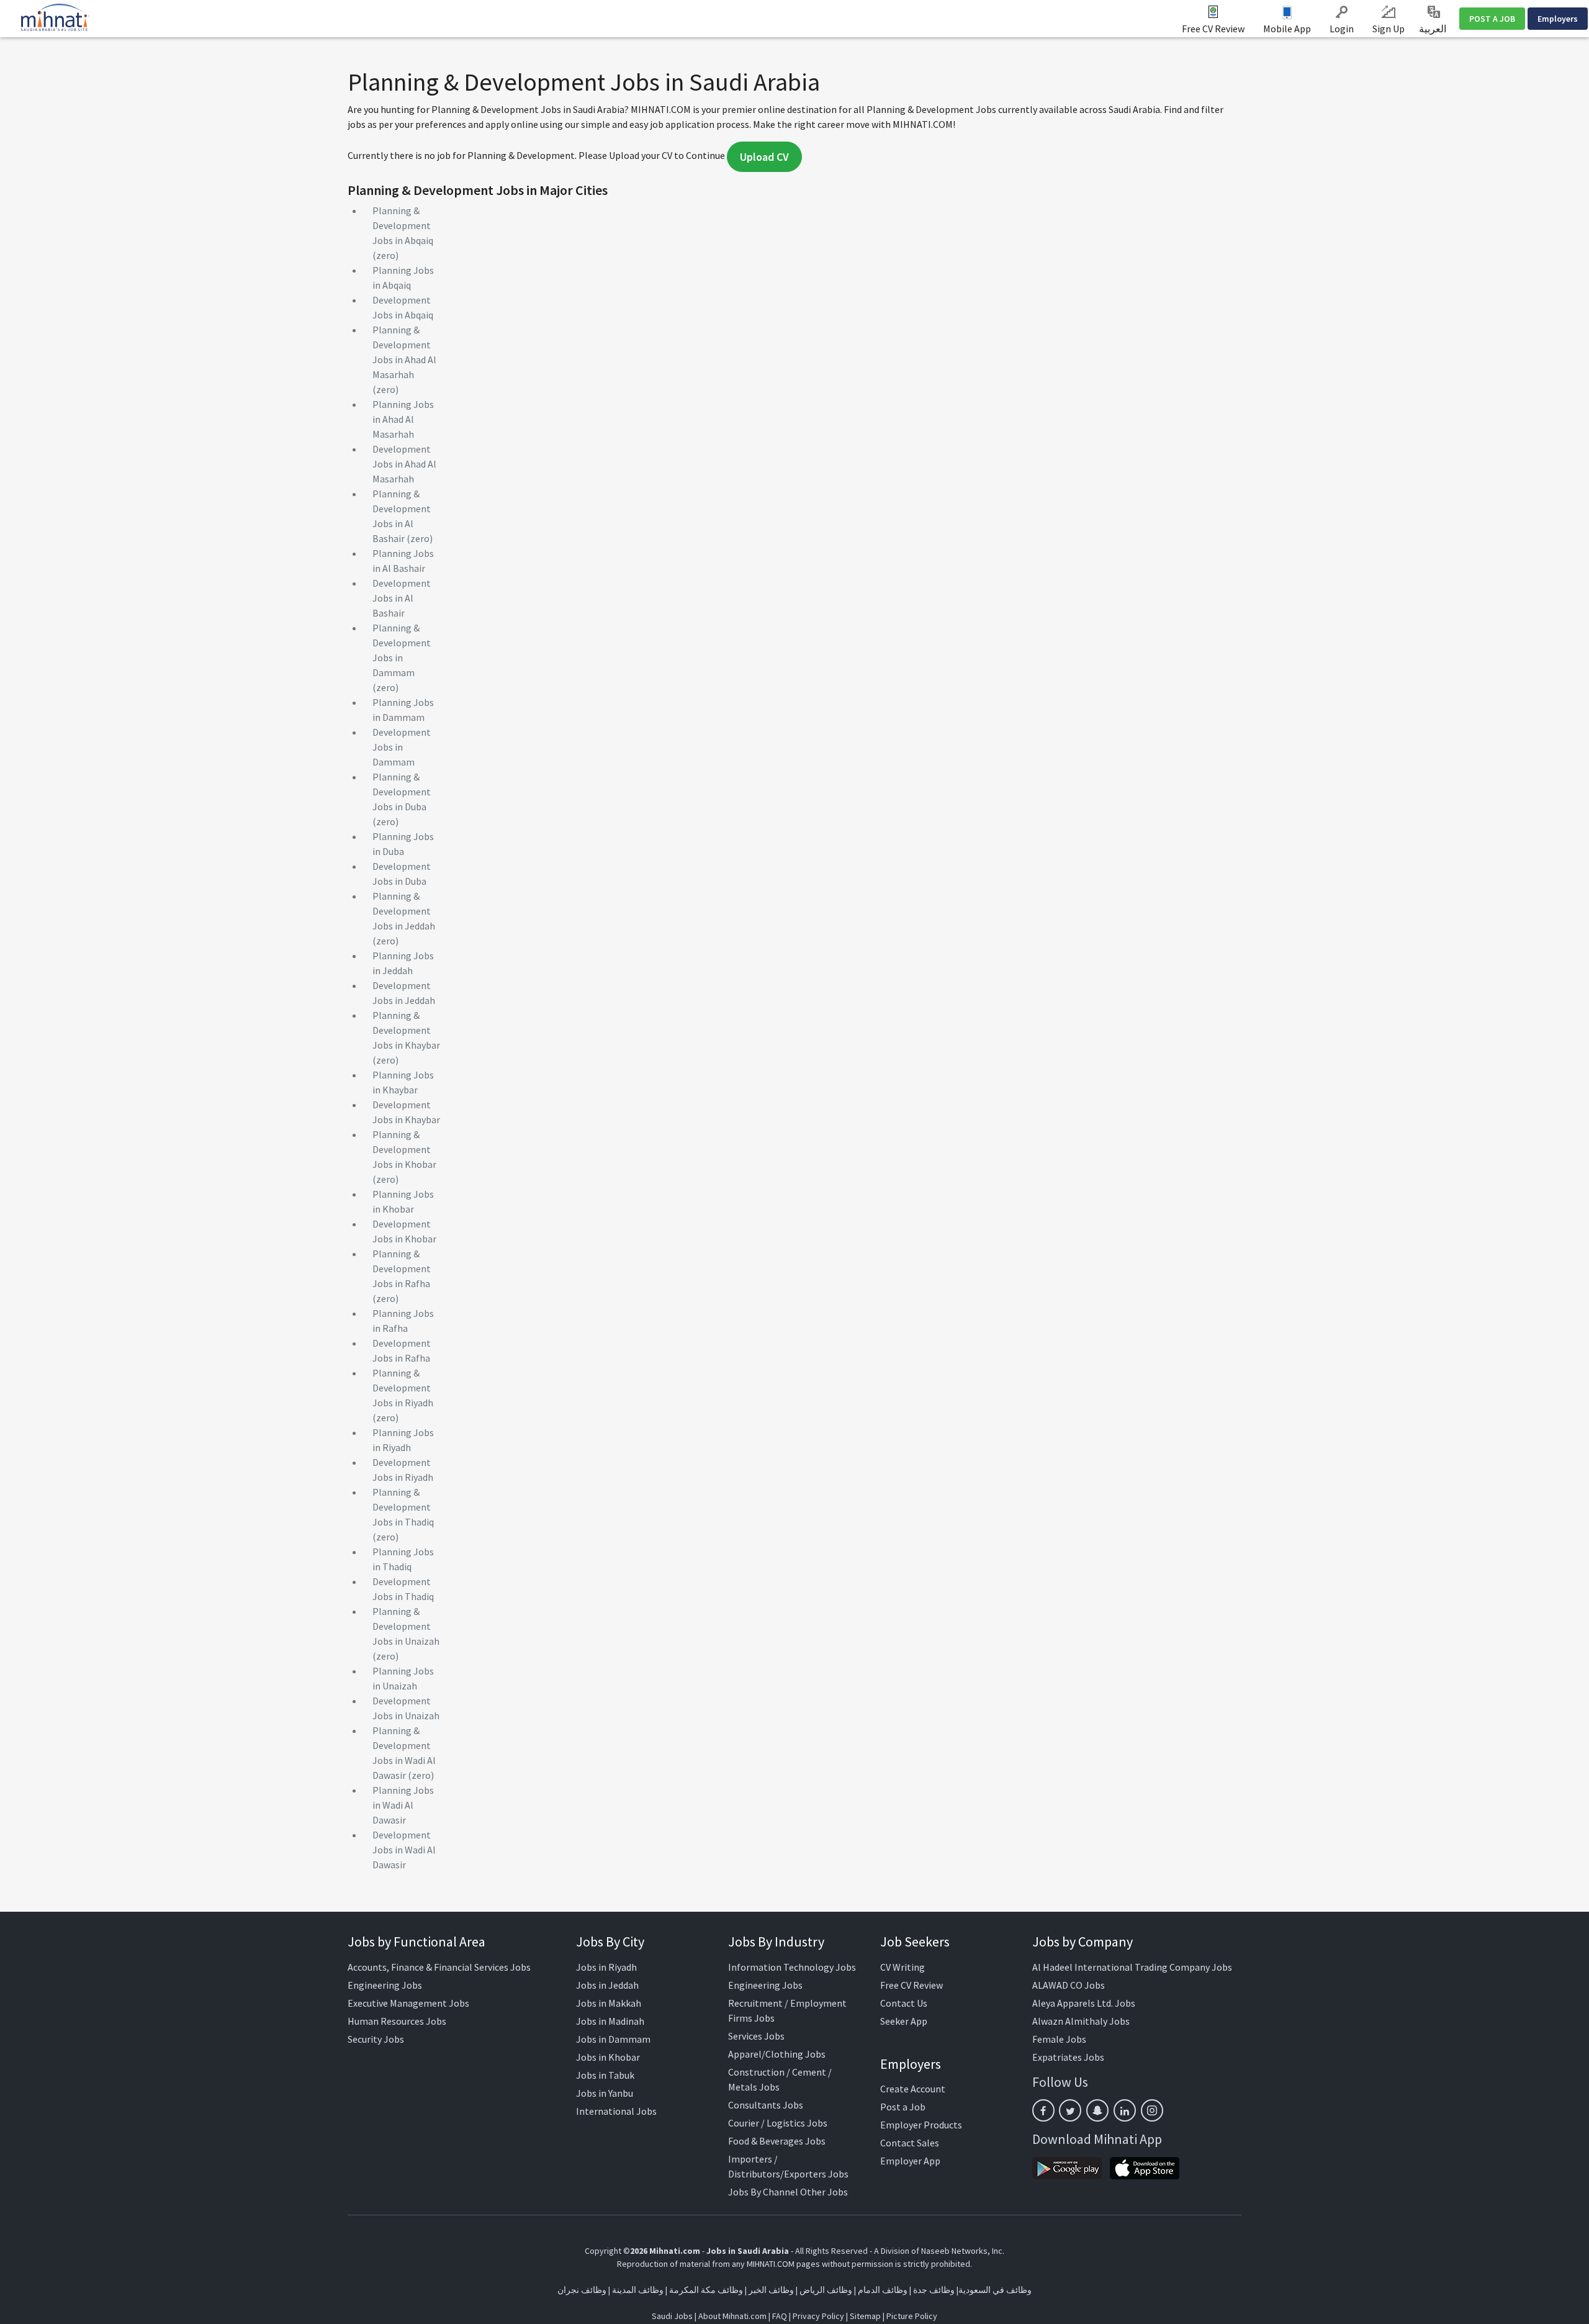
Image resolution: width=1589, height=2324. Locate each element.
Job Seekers (915, 1942)
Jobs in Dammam (613, 2039)
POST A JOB (1492, 19)
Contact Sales (910, 2143)
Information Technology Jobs (792, 1967)
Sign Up (1389, 29)
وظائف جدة (934, 2290)
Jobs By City (610, 1942)
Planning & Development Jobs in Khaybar (406, 1030)
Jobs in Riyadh (606, 1967)
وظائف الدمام (883, 2290)
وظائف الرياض (826, 2290)
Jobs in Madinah (610, 2021)
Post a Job (903, 2107)
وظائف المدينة (638, 2290)
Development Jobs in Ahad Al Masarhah (404, 464)
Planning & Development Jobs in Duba (402, 792)
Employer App (910, 2161)
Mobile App (1287, 29)
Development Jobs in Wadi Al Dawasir (404, 1850)
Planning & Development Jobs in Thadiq (403, 1507)
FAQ (780, 2316)
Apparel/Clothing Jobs (777, 2054)
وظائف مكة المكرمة (706, 2290)
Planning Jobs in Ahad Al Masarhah (403, 419)
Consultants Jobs (766, 2105)
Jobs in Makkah (609, 2003)
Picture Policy (912, 2316)
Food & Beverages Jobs (777, 2141)
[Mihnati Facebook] (1043, 2110)
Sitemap (865, 2316)
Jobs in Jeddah (607, 1985)
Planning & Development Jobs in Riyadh (403, 1388)
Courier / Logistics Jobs (778, 2123)
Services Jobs (756, 2036)
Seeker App (904, 2021)
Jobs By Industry (776, 1942)
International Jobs (616, 2111)
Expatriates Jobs (1068, 2057)
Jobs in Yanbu (605, 2093)
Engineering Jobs (385, 1985)
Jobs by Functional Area (416, 1942)
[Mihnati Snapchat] (1097, 2110)
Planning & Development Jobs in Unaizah (406, 1626)
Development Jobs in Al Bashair (402, 598)
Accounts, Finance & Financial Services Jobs (439, 1967)
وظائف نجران (582, 2290)
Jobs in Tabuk (605, 2075)
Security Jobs (376, 2039)
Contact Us (904, 2003)
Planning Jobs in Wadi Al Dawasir (403, 1805)
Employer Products (921, 2125)
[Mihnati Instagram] (1152, 2110)
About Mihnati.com (733, 2316)
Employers (1558, 19)
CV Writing (903, 1967)
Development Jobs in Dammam (402, 747)
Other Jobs (824, 2192)
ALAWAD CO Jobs (1069, 1985)
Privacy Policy (818, 2316)
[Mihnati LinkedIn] (1125, 2110)
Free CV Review (1213, 29)
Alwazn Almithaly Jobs (1081, 2021)
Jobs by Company (1083, 1942)
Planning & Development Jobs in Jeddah (404, 911)
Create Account (913, 2089)
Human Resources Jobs (397, 2021)
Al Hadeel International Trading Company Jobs (1132, 1967)
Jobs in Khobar (608, 2057)
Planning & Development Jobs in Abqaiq (403, 225)
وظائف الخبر (771, 2290)
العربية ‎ (1434, 29)
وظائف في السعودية (995, 2290)
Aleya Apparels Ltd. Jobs (1084, 2003)
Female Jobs (1059, 2039)
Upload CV (764, 157)
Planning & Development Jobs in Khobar (404, 1149)
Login (1342, 29)
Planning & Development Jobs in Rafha (402, 1268)
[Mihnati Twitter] (1070, 2110)
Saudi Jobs (672, 2316)
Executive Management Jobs (408, 2003)
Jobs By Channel (763, 2192)
